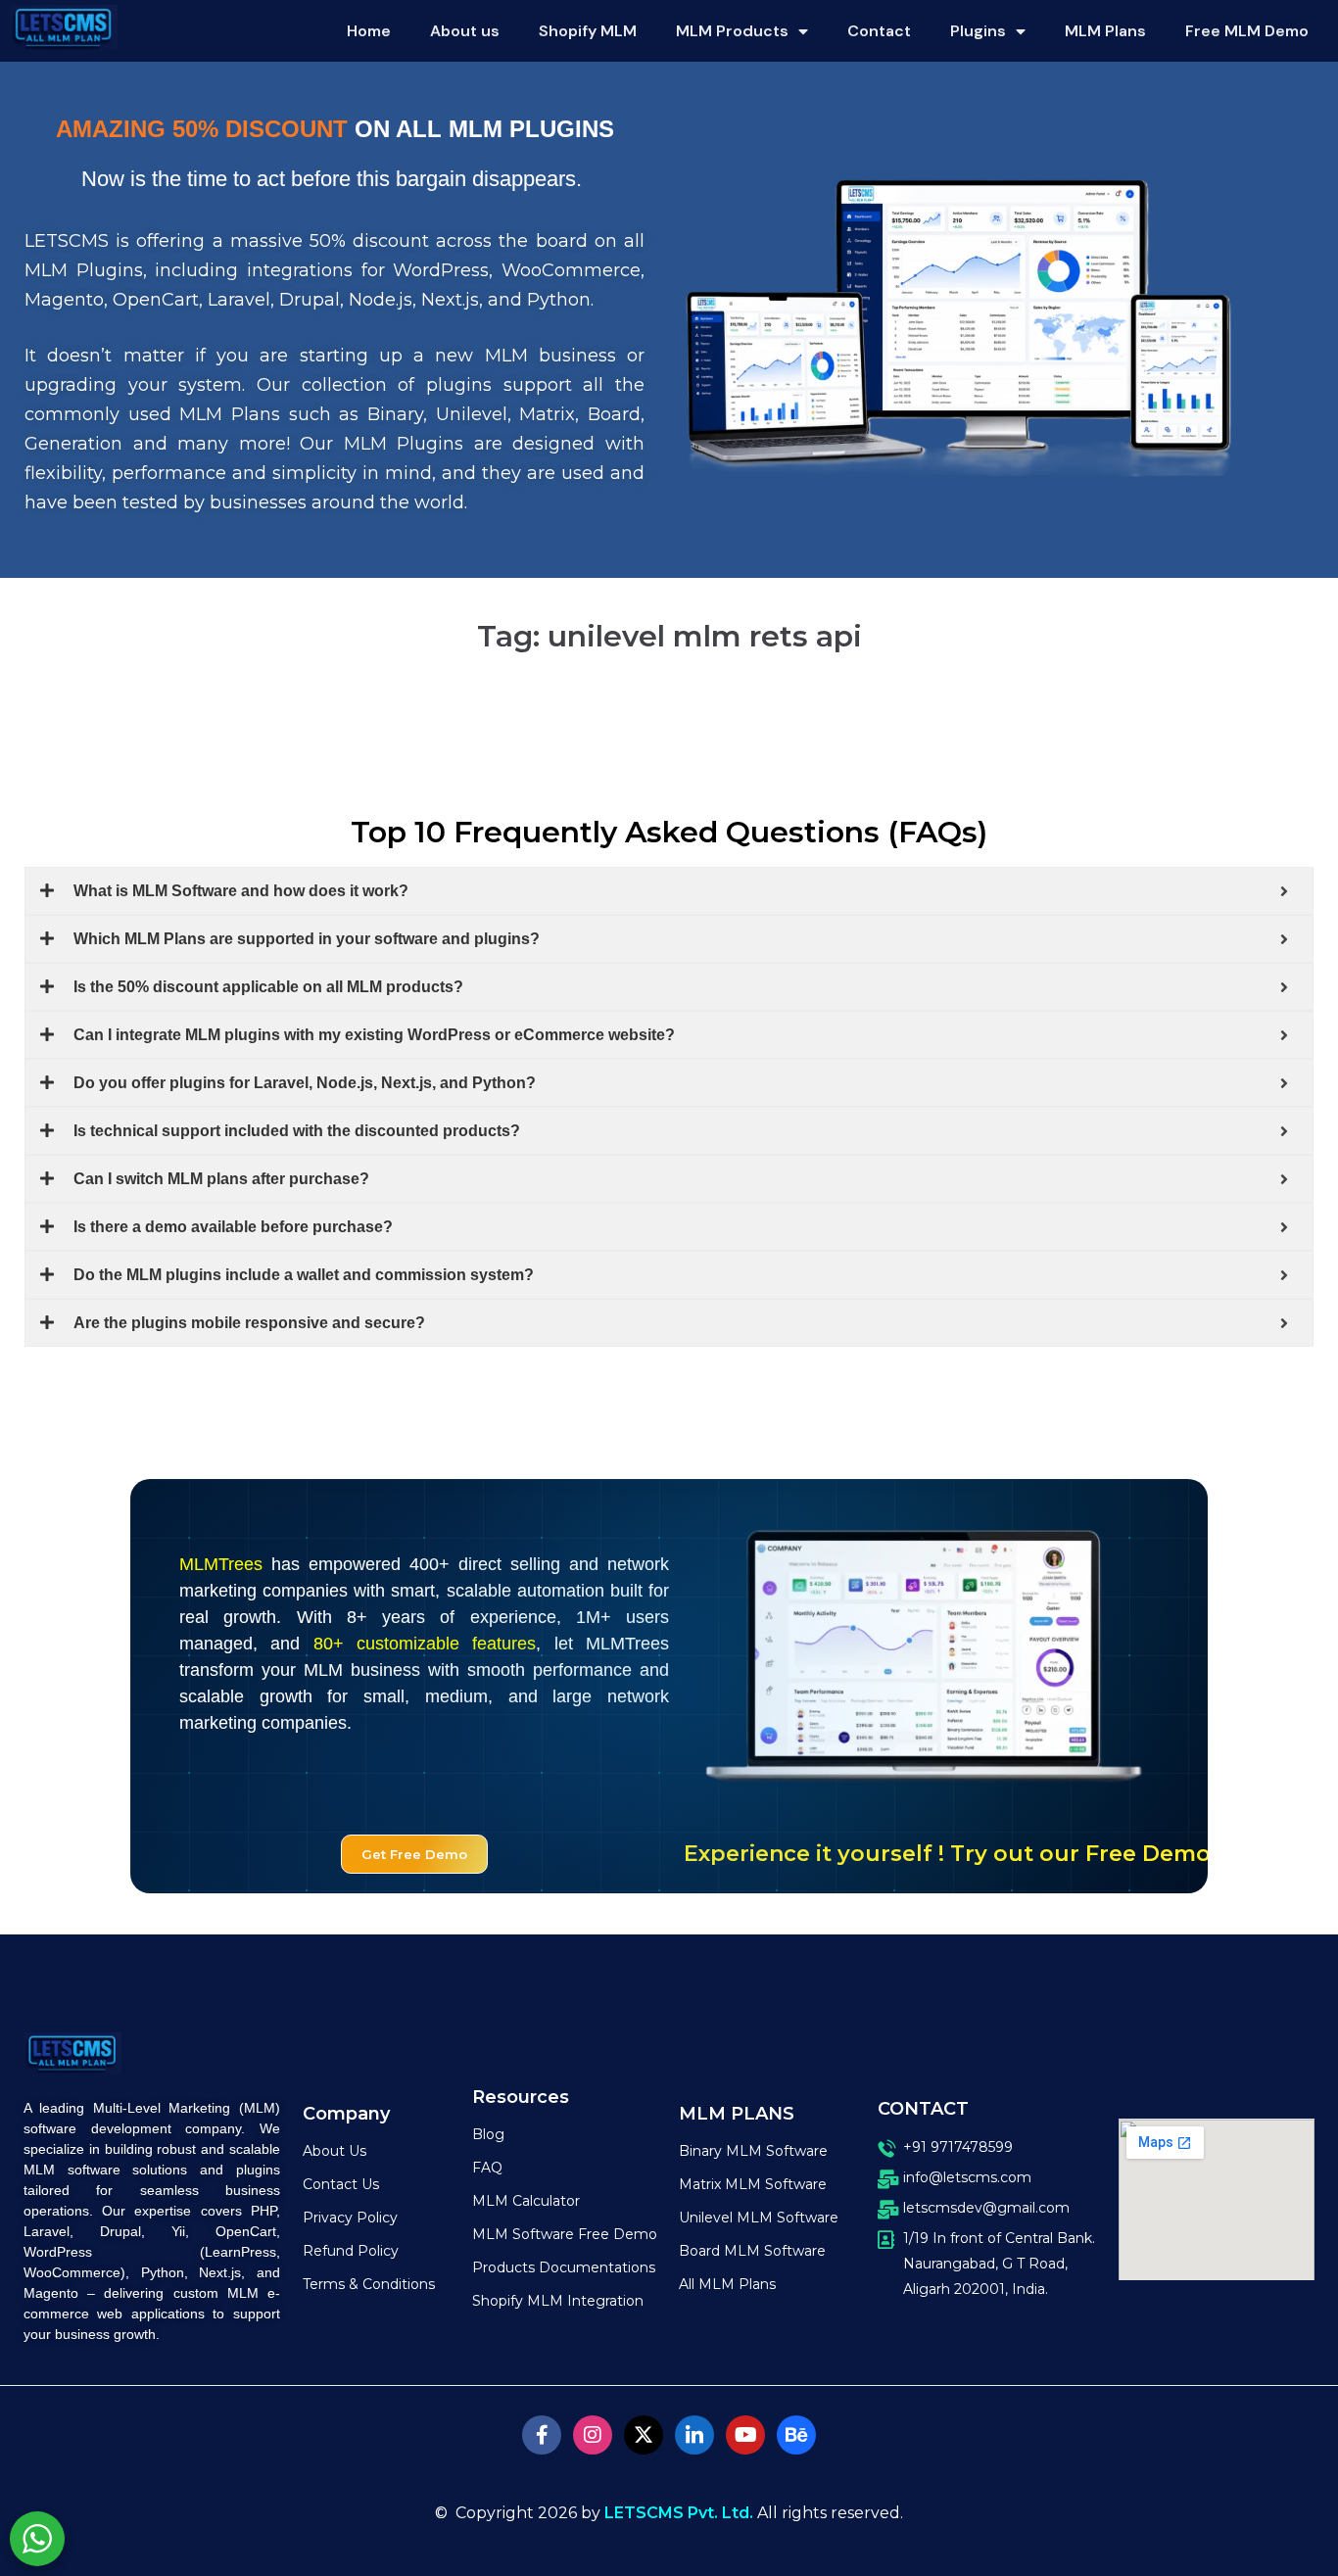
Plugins (978, 31)
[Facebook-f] (542, 2435)
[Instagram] (593, 2435)
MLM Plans (1105, 31)
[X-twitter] (644, 2435)
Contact (879, 31)
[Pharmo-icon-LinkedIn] (694, 2435)
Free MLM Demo (1247, 31)
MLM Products (732, 31)
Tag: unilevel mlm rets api (669, 636)
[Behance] (796, 2435)
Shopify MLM (588, 31)
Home (369, 31)
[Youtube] (745, 2435)
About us (465, 31)
